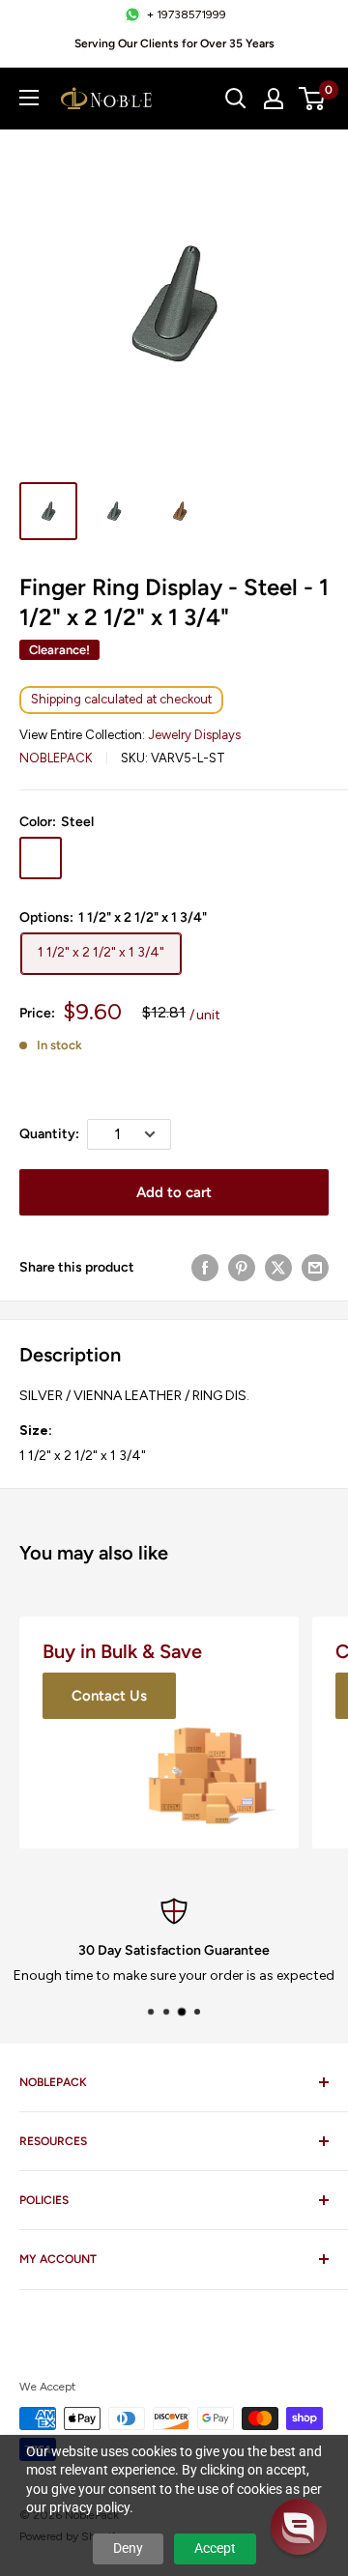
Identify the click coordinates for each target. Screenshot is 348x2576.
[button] (299, 2527)
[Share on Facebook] (205, 1268)
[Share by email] (315, 1268)
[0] (313, 99)
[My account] (274, 99)
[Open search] (236, 99)
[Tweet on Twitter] (278, 1268)
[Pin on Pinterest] (242, 1268)
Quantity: (49, 1134)
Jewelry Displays (194, 735)
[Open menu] (29, 98)
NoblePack (56, 758)
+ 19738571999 (187, 14)
